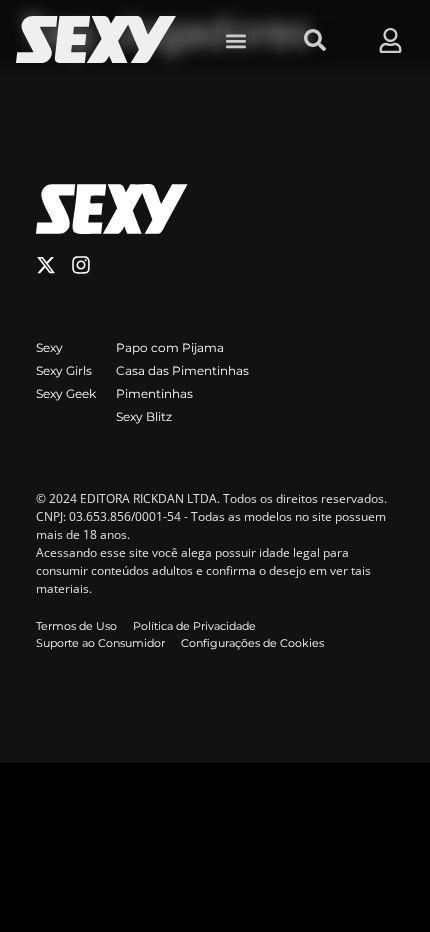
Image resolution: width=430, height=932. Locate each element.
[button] (235, 40)
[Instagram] (81, 265)
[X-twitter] (46, 265)
